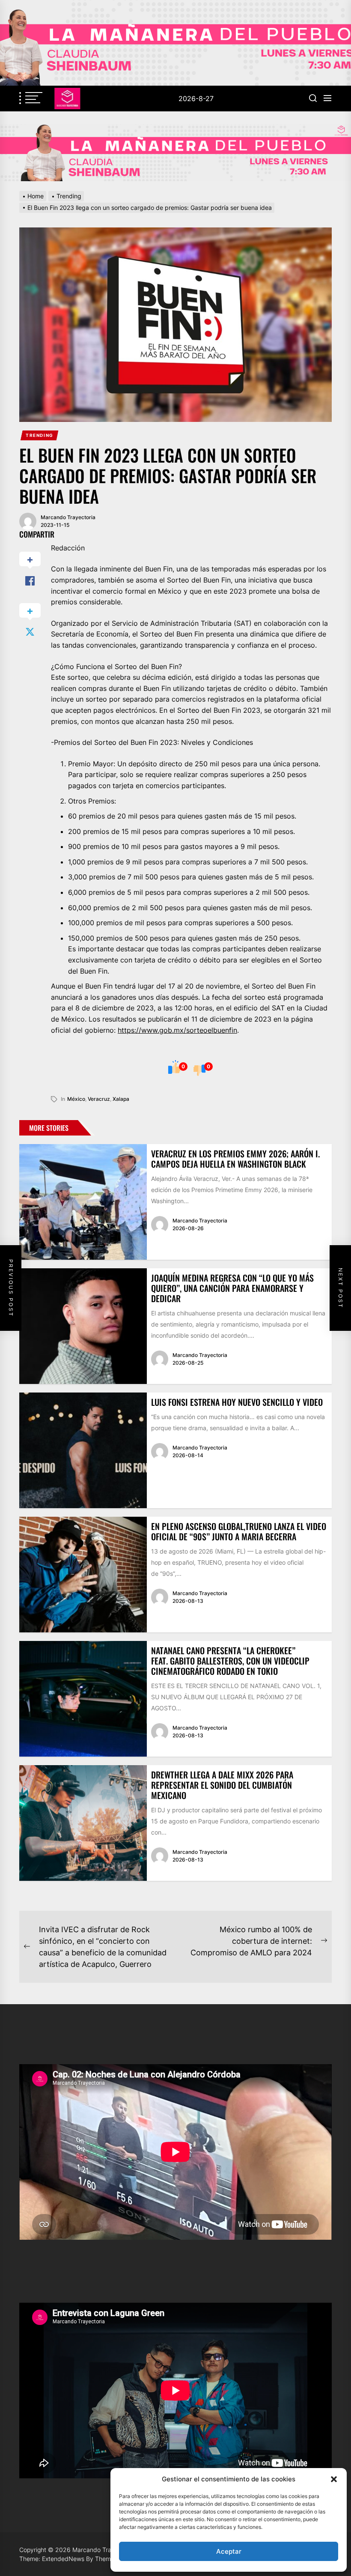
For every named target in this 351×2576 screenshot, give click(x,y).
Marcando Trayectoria (68, 517)
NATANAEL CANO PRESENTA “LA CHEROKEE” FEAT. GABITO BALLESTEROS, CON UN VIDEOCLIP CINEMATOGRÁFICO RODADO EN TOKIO (230, 1661)
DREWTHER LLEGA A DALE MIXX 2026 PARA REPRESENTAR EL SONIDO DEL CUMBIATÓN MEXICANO (222, 1785)
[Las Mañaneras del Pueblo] (175, 153)
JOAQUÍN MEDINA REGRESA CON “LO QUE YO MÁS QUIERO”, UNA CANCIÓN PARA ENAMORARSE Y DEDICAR (232, 1288)
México (76, 1099)
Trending (40, 435)
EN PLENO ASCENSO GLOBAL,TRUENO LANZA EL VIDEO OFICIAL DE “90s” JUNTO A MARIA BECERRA (239, 1531)
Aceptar (229, 2551)
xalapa (121, 1099)
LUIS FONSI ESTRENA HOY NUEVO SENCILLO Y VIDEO (237, 1402)
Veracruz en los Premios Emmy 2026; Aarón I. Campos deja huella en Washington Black (235, 1159)
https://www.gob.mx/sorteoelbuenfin (177, 1030)
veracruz (99, 1099)
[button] (334, 2479)
